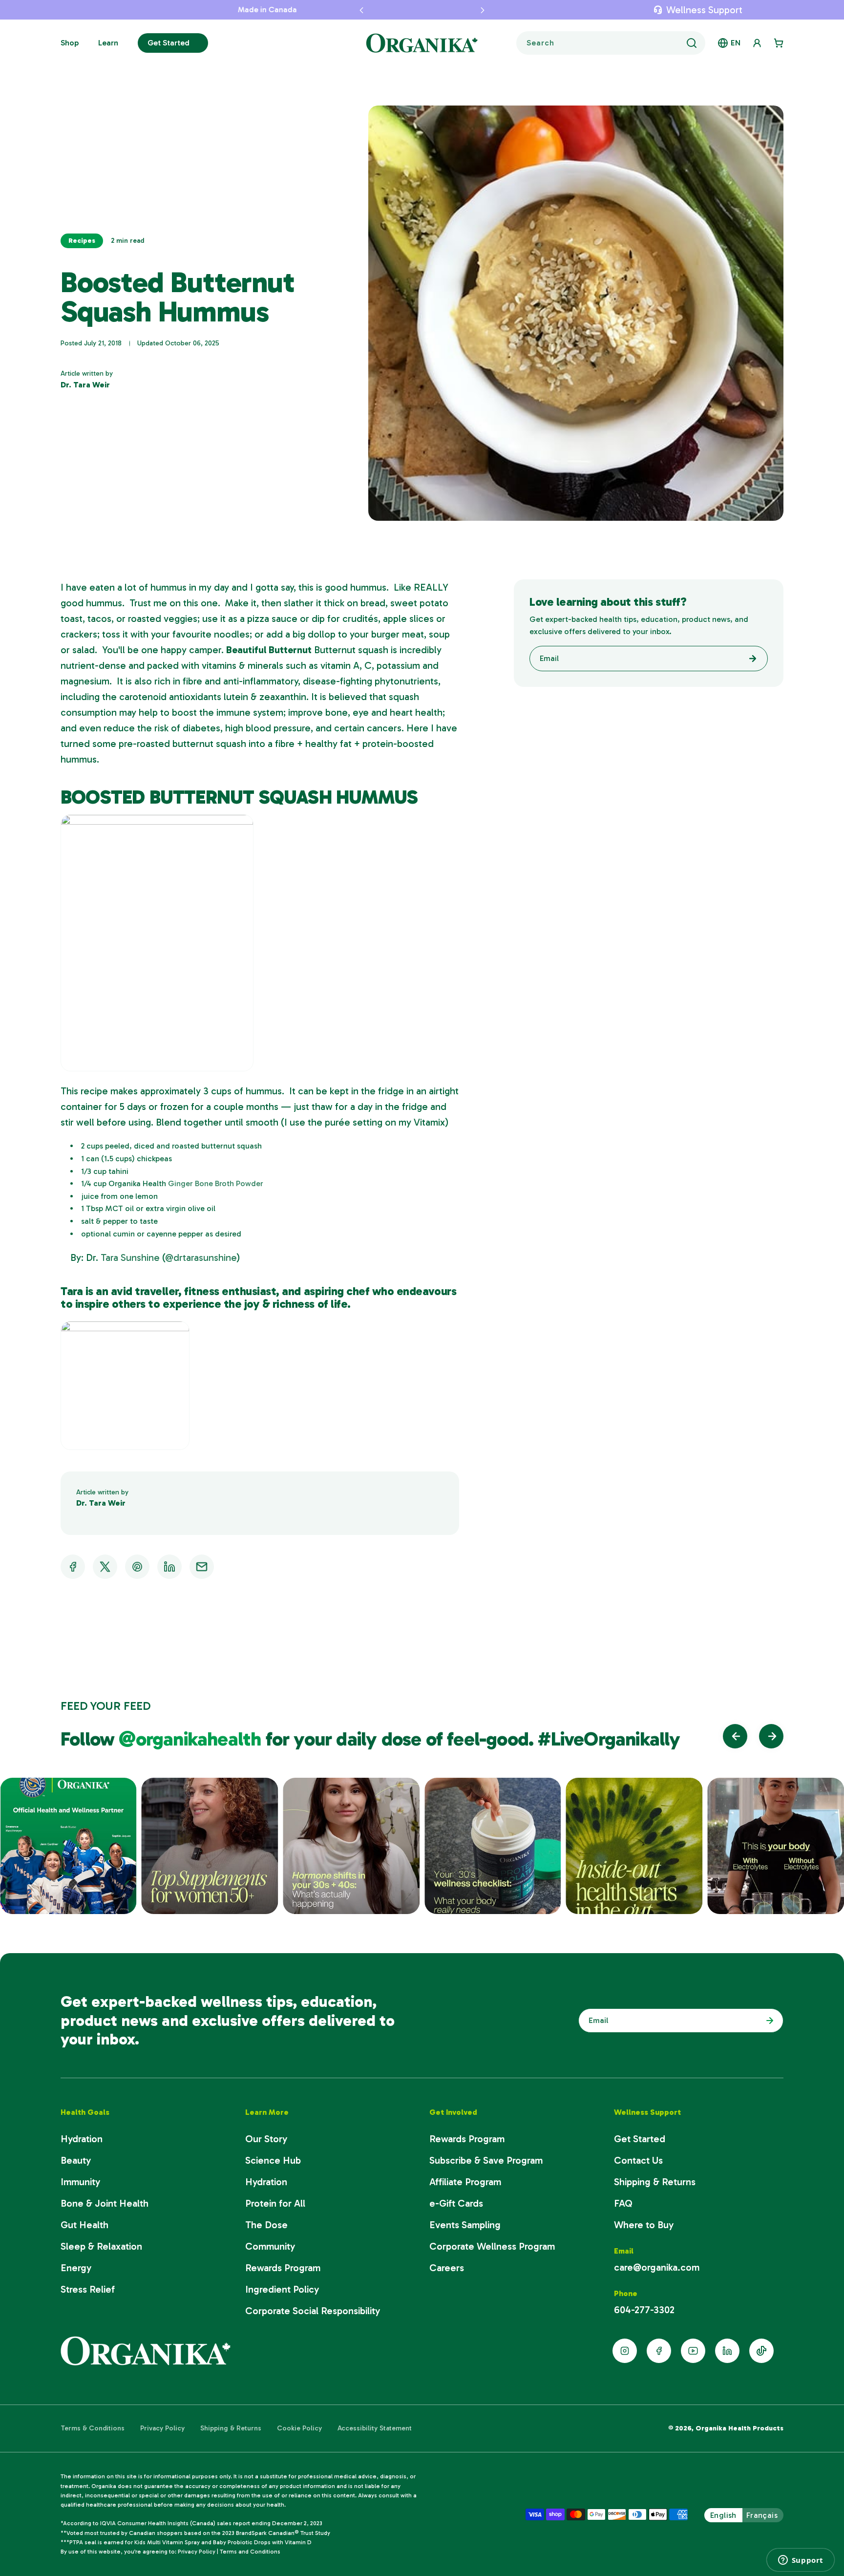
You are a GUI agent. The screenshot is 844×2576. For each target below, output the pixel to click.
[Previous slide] (735, 1736)
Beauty (76, 2160)
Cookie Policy (299, 2428)
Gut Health (84, 2225)
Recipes (82, 241)
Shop (70, 43)
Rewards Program (283, 2268)
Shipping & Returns (655, 2182)
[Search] (692, 43)
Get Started (169, 43)
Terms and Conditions (250, 2552)
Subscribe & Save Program (486, 2160)
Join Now (767, 2021)
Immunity (80, 2182)
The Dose (266, 2225)
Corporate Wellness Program (492, 2246)
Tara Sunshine (129, 1257)
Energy (76, 2268)
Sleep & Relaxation (101, 2246)
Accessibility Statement (375, 2428)
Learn (108, 43)
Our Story (266, 2139)
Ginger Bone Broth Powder (216, 1183)
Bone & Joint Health (105, 2203)
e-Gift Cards (456, 2203)
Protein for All (275, 2203)
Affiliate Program (465, 2182)
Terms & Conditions (93, 2428)
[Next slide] (771, 1736)
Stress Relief (88, 2289)
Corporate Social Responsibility (313, 2311)
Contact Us (638, 2160)
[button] (339, 10)
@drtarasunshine (201, 1257)
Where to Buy (644, 2225)
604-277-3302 (644, 2310)
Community (270, 2246)
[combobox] (611, 43)
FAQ (623, 2203)
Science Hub (273, 2160)
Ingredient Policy (282, 2289)
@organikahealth (192, 1739)
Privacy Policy (162, 2428)
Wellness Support (704, 10)
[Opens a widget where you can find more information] (801, 2560)
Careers (447, 2268)
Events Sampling (465, 2225)
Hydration (82, 2139)
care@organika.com (657, 2267)
